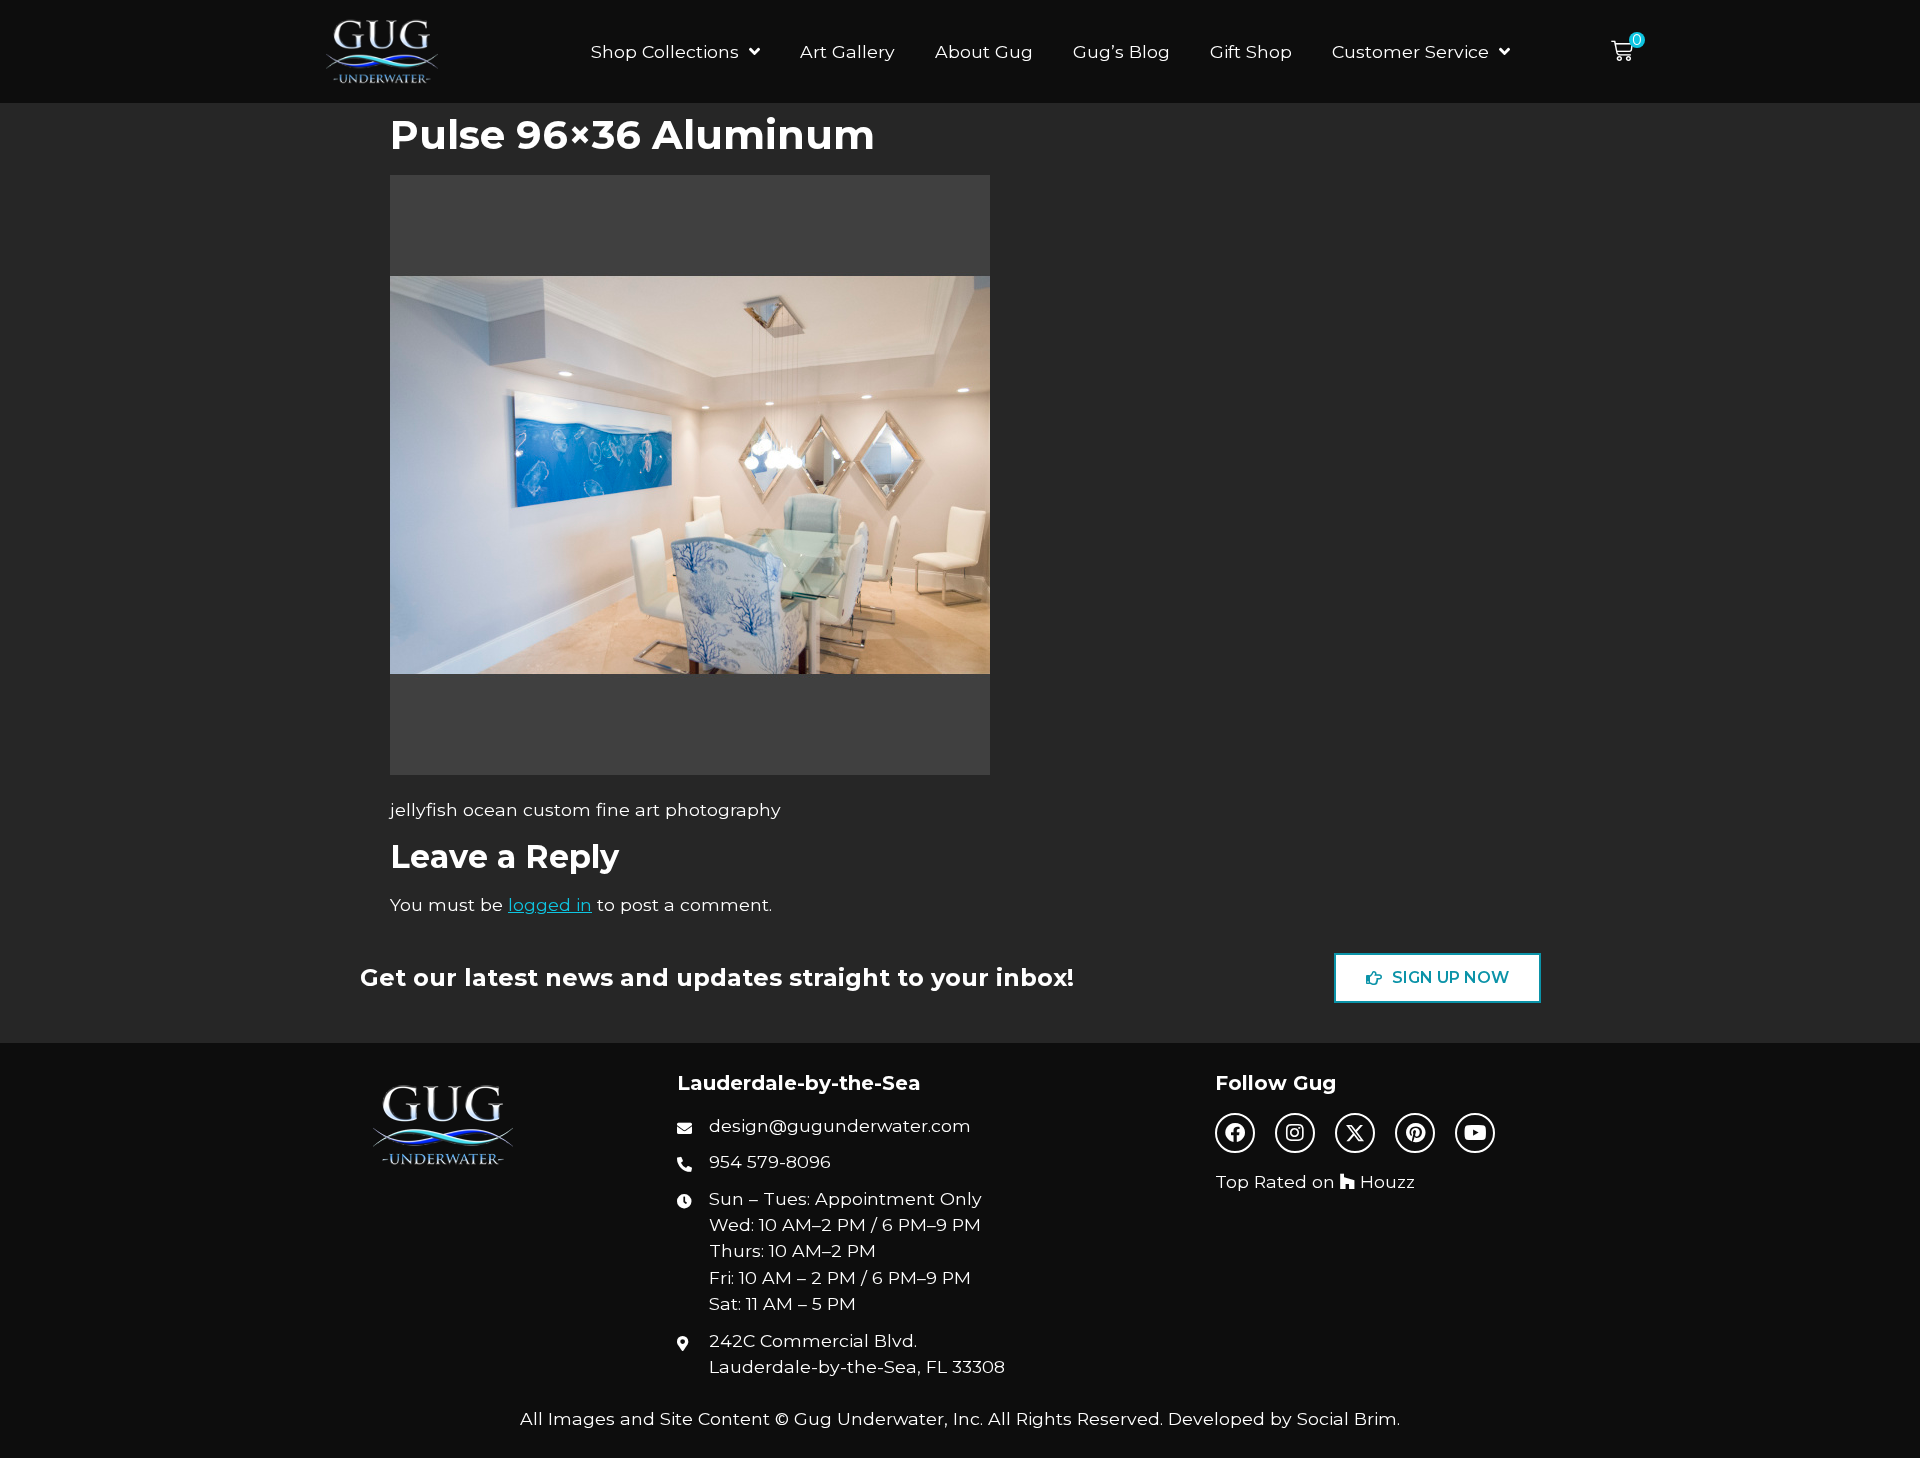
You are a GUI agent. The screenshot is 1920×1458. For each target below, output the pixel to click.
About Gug (984, 51)
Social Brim (1347, 1418)
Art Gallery (847, 51)
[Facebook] (1235, 1133)
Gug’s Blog (1121, 51)
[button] (1628, 51)
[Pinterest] (1415, 1133)
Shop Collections (665, 51)
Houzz (1385, 1181)
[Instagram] (1295, 1133)
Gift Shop (1251, 51)
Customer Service (1410, 51)
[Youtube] (1475, 1133)
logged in (550, 904)
